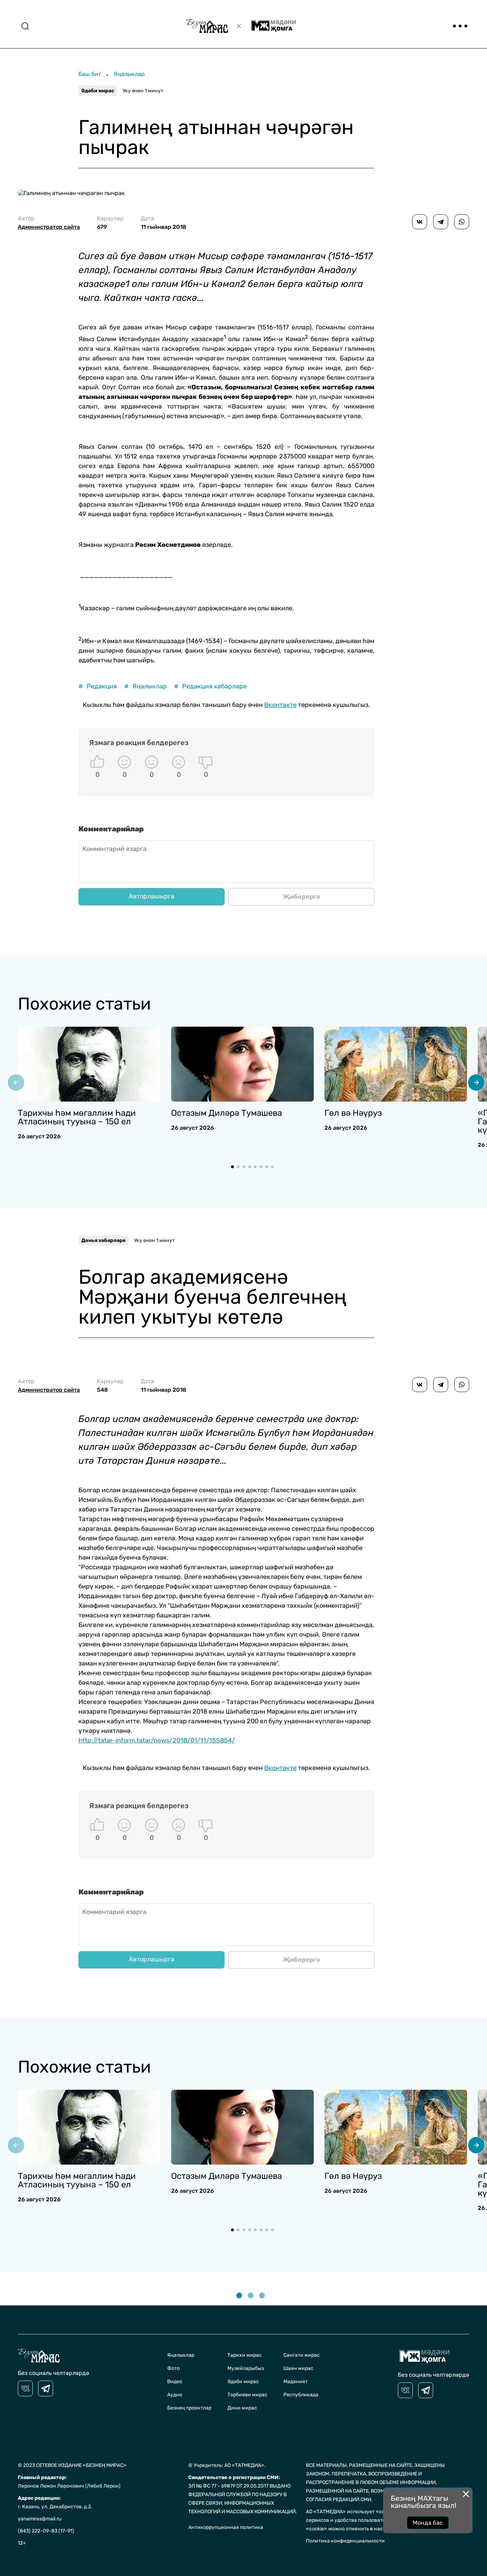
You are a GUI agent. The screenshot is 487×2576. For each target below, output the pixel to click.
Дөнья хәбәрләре (103, 1240)
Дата (164, 223)
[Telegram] (441, 222)
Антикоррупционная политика (226, 2527)
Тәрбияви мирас (247, 2395)
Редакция (98, 686)
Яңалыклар (129, 74)
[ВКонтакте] (420, 222)
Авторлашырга (152, 896)
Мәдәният (296, 2382)
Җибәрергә (301, 897)
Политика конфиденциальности (345, 2541)
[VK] (25, 2388)
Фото (173, 2368)
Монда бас (428, 2523)
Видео (175, 2382)
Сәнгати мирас (302, 2355)
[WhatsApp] (462, 222)
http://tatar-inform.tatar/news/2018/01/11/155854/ (157, 1740)
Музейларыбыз (246, 2368)
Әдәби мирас (98, 91)
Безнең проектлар (189, 2408)
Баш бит (90, 74)
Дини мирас (242, 2408)
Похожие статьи (84, 1004)
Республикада (301, 2395)
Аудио (175, 2395)
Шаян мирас (298, 2368)
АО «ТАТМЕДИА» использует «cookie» (352, 2512)
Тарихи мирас (245, 2355)
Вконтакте (280, 705)
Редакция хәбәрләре (210, 686)
